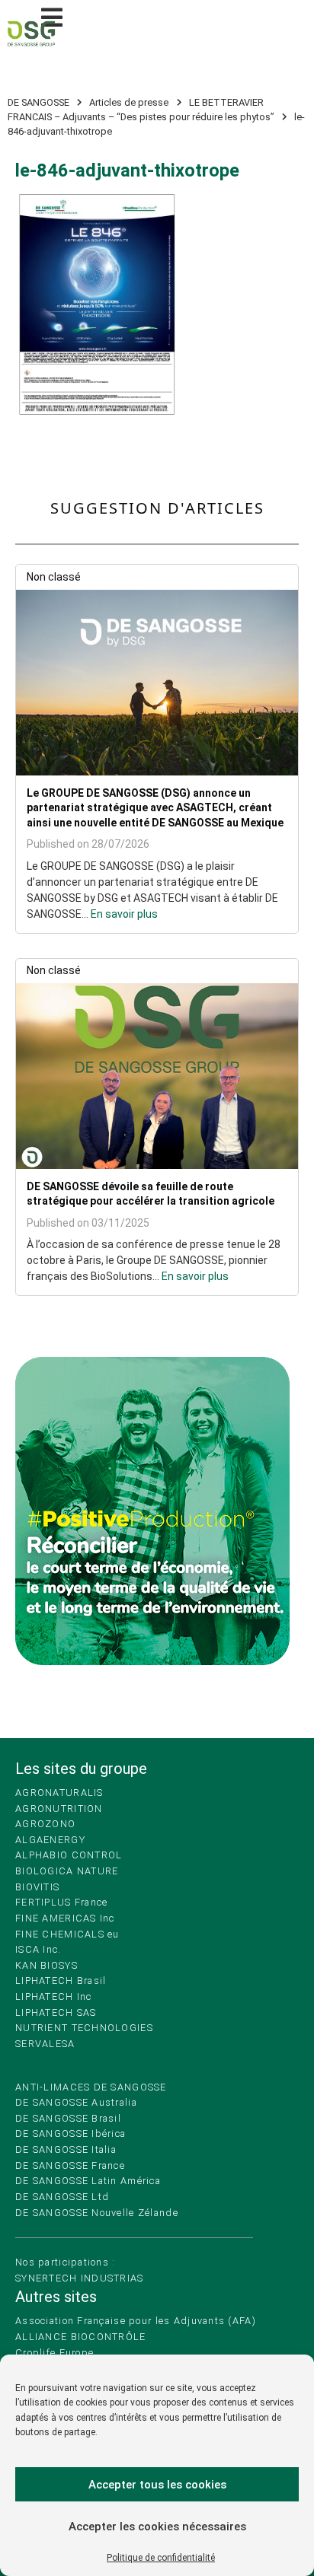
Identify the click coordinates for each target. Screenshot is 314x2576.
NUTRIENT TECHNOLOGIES (84, 2028)
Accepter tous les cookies (157, 2485)
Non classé (54, 577)
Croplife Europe (54, 2353)
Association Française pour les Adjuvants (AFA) (136, 2321)
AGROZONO (45, 1824)
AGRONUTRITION (59, 1809)
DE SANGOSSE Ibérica (70, 2133)
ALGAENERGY (50, 1840)
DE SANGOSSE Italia (66, 2149)
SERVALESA (45, 2044)
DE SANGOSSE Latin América (88, 2181)
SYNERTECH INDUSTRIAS (80, 2278)
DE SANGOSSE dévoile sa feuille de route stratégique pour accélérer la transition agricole (151, 1194)
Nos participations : (66, 2262)
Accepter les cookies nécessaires (157, 2527)
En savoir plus (124, 914)
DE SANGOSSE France (70, 2165)
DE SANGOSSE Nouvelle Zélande (97, 2213)
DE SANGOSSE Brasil (68, 2118)
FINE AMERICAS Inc (65, 1918)
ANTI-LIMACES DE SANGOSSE (91, 2087)
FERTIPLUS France (61, 1902)
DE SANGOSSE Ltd (62, 2197)
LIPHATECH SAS (56, 2012)
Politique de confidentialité (161, 2558)
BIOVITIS (37, 1887)
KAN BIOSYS (46, 1965)
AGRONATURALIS (59, 1793)
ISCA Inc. (38, 1949)
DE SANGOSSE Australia (76, 2102)
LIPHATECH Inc (54, 1996)
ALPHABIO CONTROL (69, 1855)
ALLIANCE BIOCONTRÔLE (81, 2337)
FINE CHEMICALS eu (67, 1934)
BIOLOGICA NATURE (67, 1871)
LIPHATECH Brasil (61, 1981)
